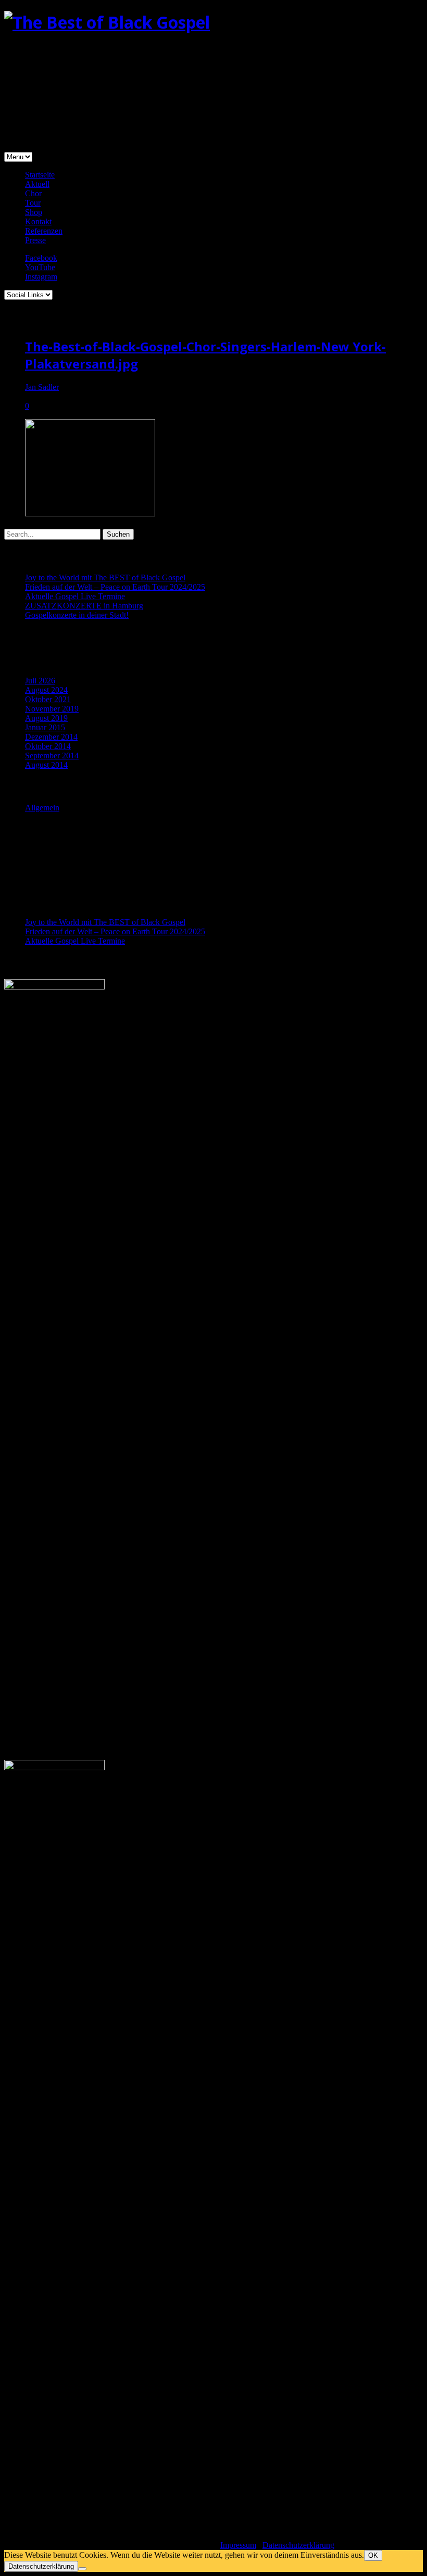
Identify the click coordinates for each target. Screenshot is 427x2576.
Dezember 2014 (51, 737)
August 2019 (46, 718)
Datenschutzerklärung (298, 2545)
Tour (33, 203)
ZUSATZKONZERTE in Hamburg (84, 606)
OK (373, 2555)
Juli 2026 (40, 681)
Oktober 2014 (48, 746)
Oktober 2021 (48, 699)
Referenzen (44, 231)
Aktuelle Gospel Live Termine (75, 596)
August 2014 (46, 765)
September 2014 (52, 756)
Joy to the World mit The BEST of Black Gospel (105, 578)
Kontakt (38, 221)
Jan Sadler (42, 387)
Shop (34, 212)
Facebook (41, 258)
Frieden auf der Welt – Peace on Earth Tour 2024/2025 (115, 587)
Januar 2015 (45, 727)
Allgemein (42, 808)
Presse (35, 240)
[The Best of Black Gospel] (107, 22)
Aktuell (37, 184)
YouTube (40, 267)
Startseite (40, 175)
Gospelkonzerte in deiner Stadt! (77, 615)
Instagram (41, 277)
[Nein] (82, 2569)
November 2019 (52, 709)
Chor (33, 193)
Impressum (238, 2545)
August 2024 (46, 690)
